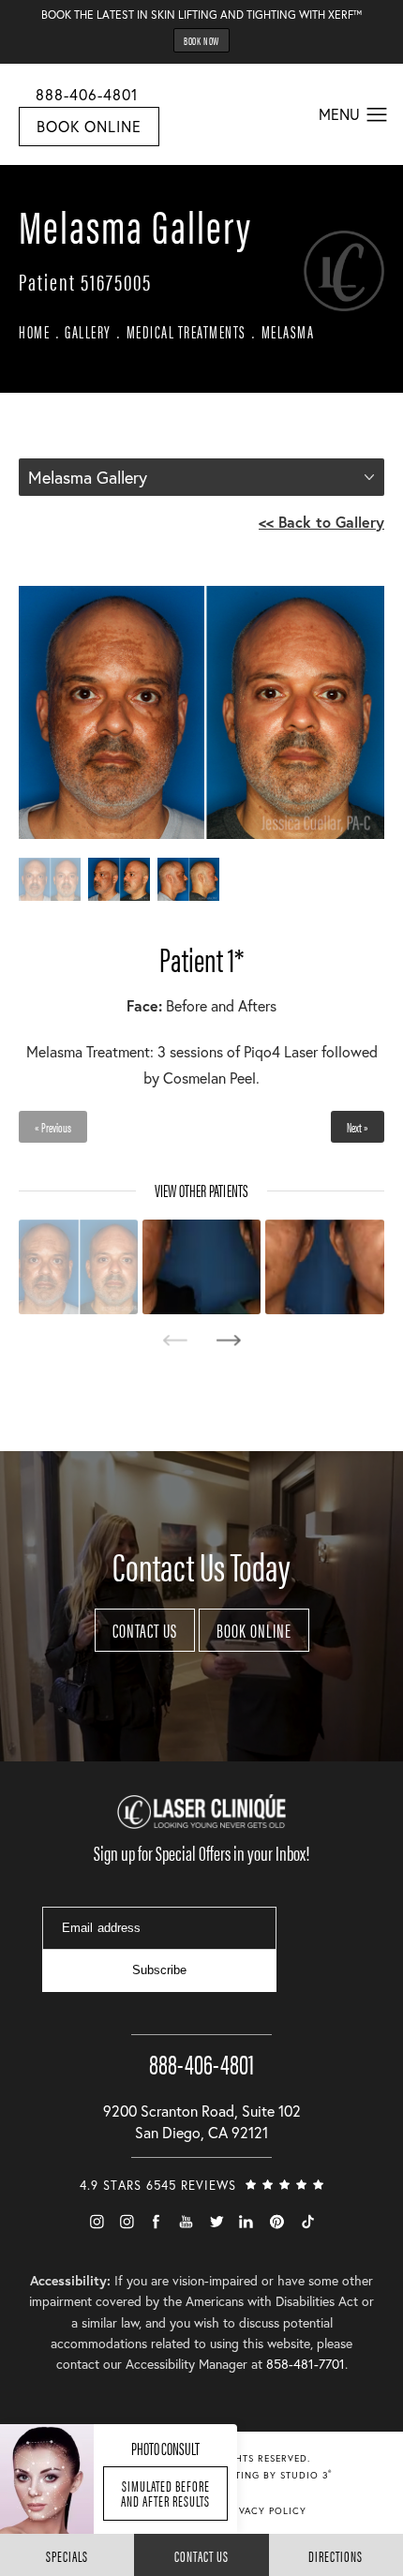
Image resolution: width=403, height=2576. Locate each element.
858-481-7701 (306, 2364)
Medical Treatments (187, 331)
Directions (336, 2556)
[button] (377, 115)
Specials (67, 2556)
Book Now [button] (201, 40)
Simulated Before (165, 2493)
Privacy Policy (265, 2511)
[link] (201, 2046)
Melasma (288, 331)
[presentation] (175, 1340)
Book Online (89, 126)
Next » (358, 1127)
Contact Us (145, 1630)
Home (34, 331)
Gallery (88, 331)
